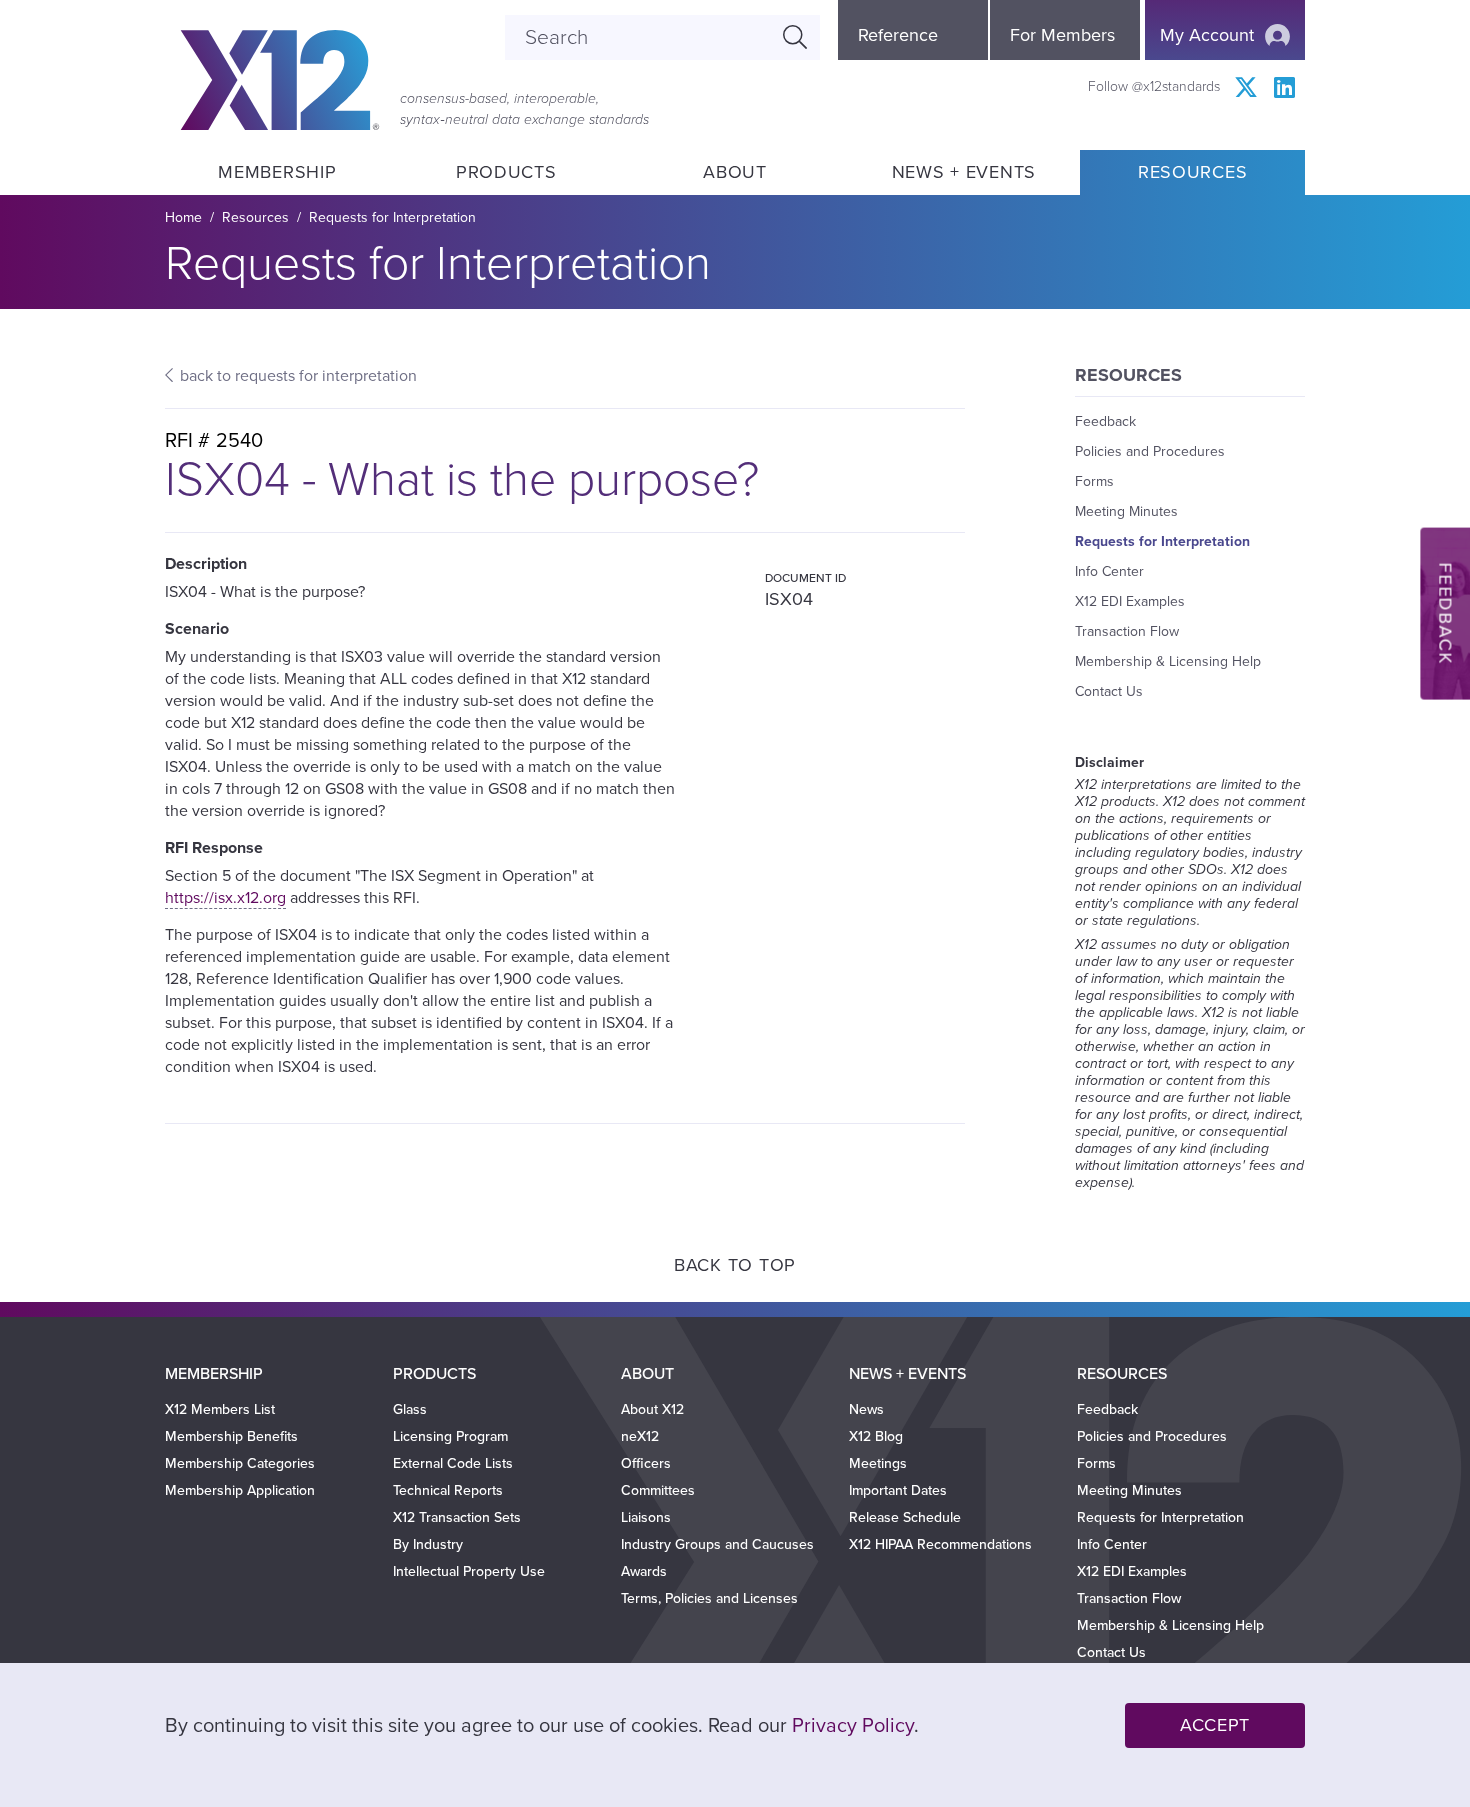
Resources (1192, 172)
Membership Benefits (231, 1436)
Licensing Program (450, 1436)
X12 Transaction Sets (457, 1517)
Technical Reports (448, 1490)
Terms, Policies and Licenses (709, 1598)
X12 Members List (220, 1409)
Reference (898, 35)
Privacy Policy (853, 1726)
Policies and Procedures (1150, 451)
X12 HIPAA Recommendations (940, 1544)
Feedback (1105, 421)
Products (506, 172)
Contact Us (1109, 691)
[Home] (280, 80)
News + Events (964, 172)
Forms (1094, 481)
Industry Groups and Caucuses (717, 1544)
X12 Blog (876, 1436)
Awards (644, 1571)
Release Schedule (905, 1517)
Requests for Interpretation (392, 217)
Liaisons (646, 1517)
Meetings (878, 1463)
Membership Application (240, 1490)
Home (183, 217)
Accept (1215, 1725)
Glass (410, 1409)
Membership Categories (240, 1463)
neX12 (640, 1436)
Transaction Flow (1127, 631)
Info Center (1109, 571)
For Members (1062, 35)
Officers (646, 1463)
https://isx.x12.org (225, 898)
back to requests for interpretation (298, 376)
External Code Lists (453, 1463)
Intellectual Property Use (469, 1571)
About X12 (652, 1409)
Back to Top (735, 1265)
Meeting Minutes (1126, 511)
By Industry (428, 1544)
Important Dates (898, 1490)
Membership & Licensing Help (1168, 661)
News (866, 1409)
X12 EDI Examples (1130, 601)
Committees (658, 1490)
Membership (277, 172)
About (735, 172)
